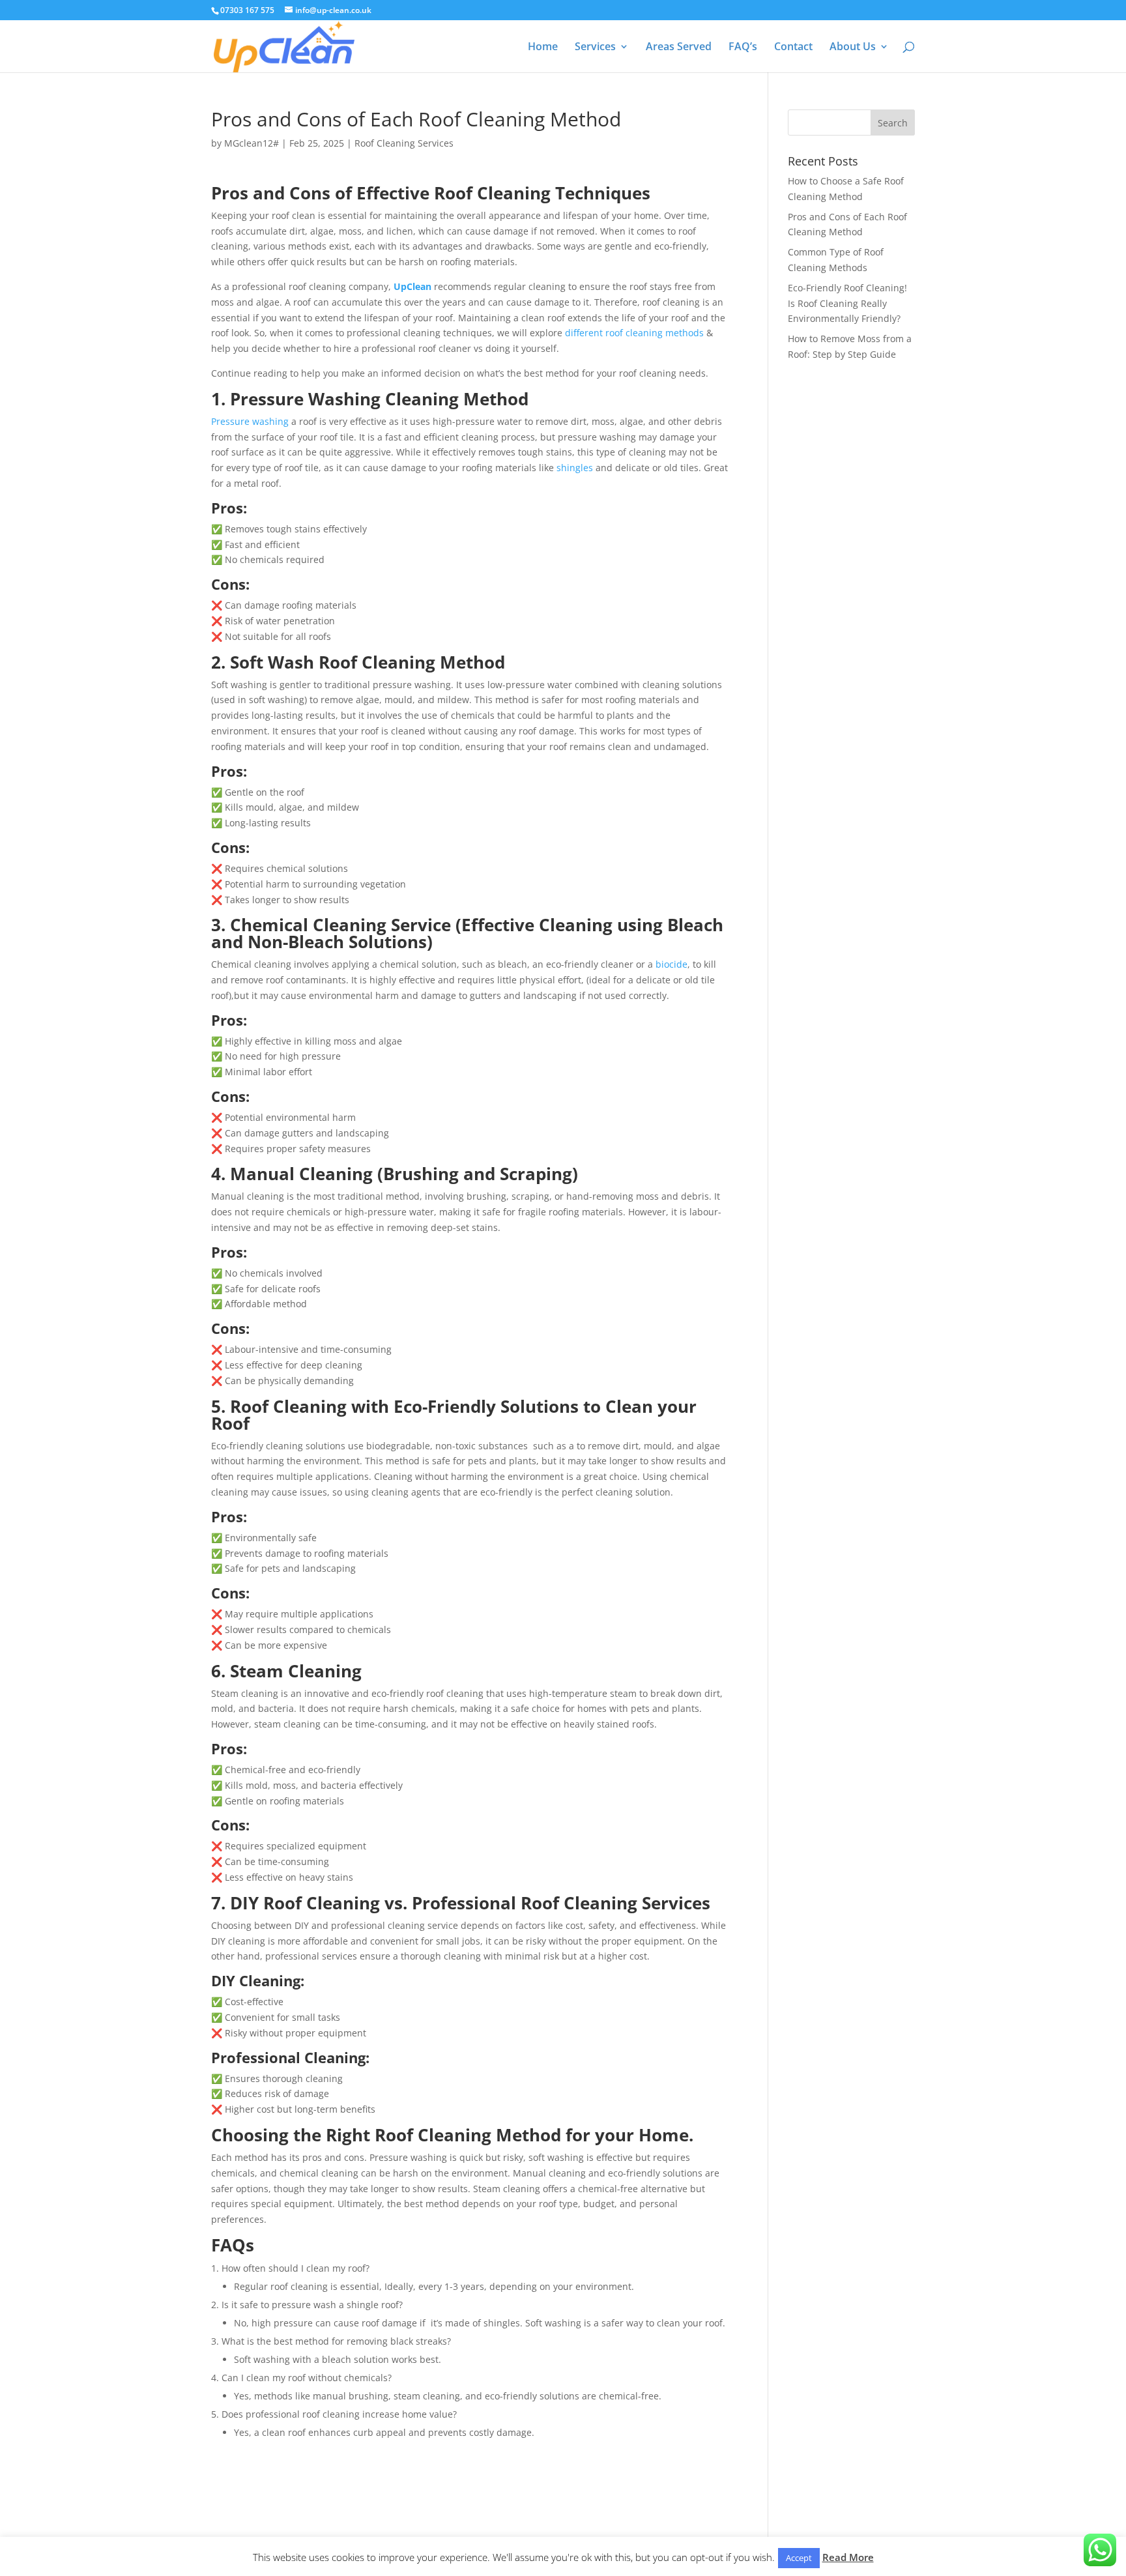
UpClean (412, 286)
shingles (575, 468)
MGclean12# (252, 143)
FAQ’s (743, 48)
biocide (671, 964)
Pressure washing (250, 421)
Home (543, 48)
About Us (853, 48)
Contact (793, 48)
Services (595, 48)
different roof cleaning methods (634, 333)
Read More (848, 2557)
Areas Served (679, 48)
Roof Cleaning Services (404, 143)
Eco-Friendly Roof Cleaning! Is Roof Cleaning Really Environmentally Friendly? (847, 303)
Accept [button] (799, 2558)
